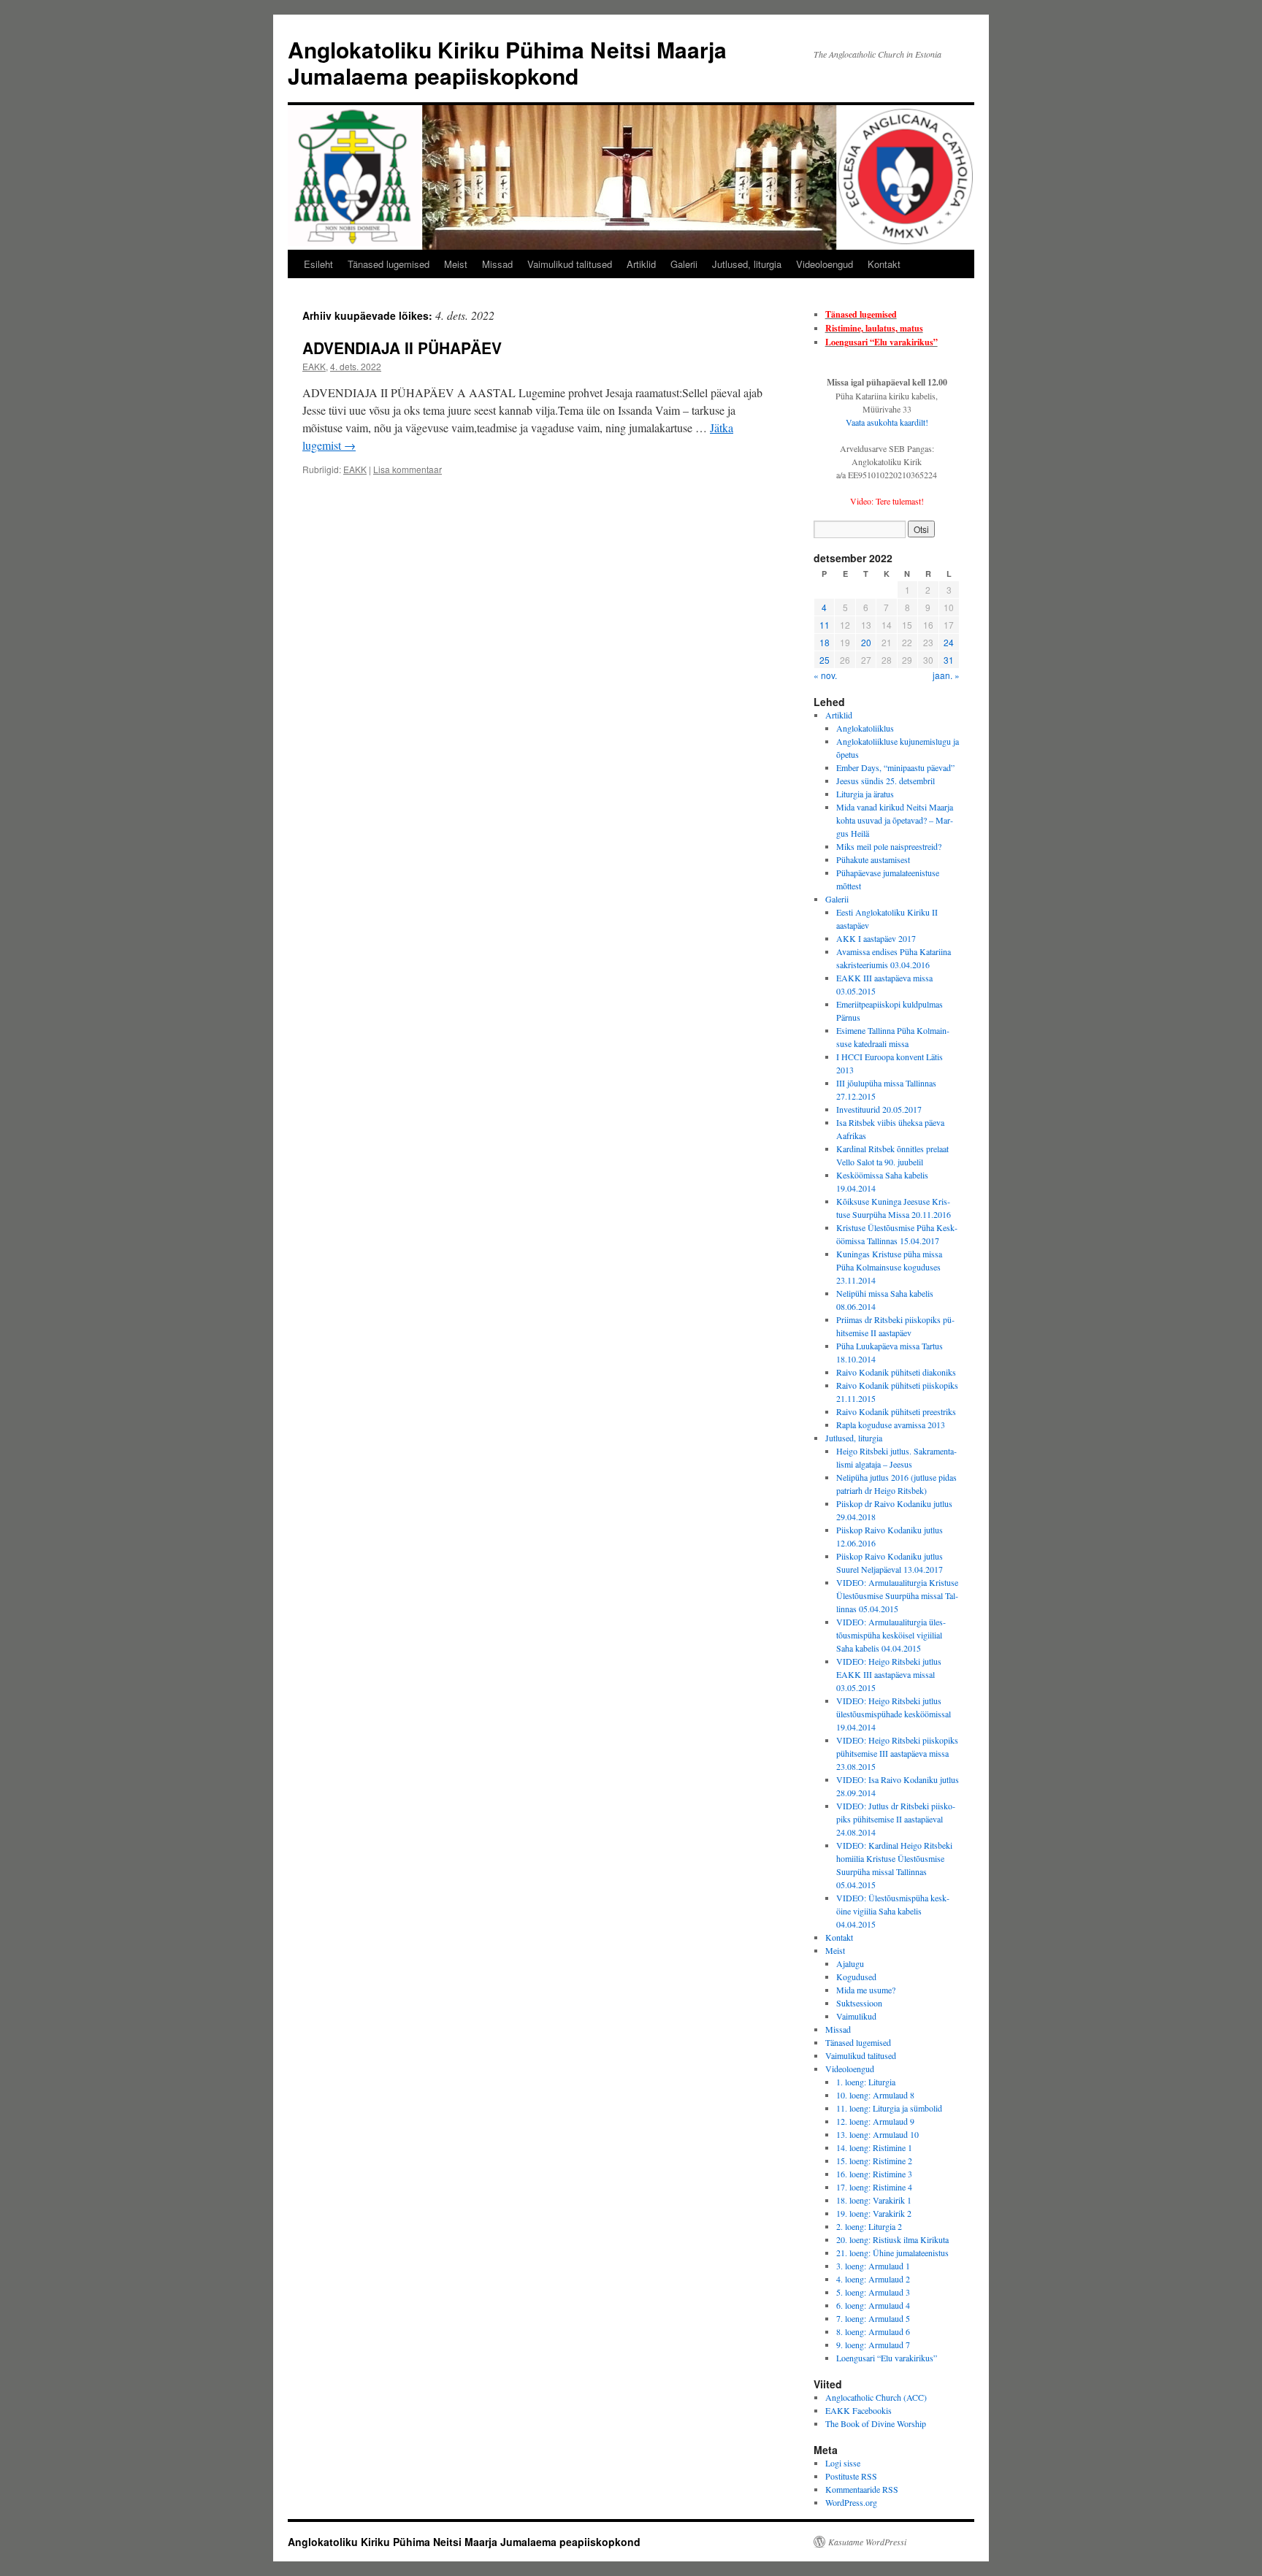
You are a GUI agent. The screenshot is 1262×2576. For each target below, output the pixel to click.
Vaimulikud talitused (570, 264)
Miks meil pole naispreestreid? (889, 846)
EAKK (314, 366)
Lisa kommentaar (408, 469)
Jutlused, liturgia (747, 264)
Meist (456, 264)
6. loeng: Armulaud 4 (873, 2305)
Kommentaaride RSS (862, 2489)
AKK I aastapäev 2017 (876, 938)
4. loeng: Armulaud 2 (873, 2279)
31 (949, 660)
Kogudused (856, 1977)
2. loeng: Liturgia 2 (869, 2226)
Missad (497, 264)
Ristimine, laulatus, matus (874, 328)
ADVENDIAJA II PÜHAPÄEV (402, 348)
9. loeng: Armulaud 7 (873, 2345)
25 (825, 660)
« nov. (825, 675)
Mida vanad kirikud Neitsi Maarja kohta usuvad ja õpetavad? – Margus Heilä (895, 820)
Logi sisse (843, 2463)
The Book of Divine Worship (876, 2423)
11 (825, 625)
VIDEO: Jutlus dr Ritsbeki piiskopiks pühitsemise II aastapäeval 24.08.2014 (896, 1819)
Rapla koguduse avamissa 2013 (891, 1425)
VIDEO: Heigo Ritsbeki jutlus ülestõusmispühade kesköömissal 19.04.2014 (894, 1714)
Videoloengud (825, 264)
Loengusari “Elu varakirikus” (882, 342)
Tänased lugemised (389, 264)
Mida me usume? (866, 1990)
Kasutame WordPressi (867, 2542)
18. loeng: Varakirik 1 (874, 2200)
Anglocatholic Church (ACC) (876, 2397)
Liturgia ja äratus (865, 794)
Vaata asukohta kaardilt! (887, 422)
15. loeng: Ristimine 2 (874, 2161)
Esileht (318, 264)
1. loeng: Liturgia (866, 2082)
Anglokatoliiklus (865, 728)
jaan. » (946, 675)
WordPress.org (851, 2502)
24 (949, 642)
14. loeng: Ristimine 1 (874, 2147)
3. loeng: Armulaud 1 (873, 2266)
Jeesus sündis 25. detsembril (886, 781)
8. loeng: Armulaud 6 (873, 2331)
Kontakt (884, 264)
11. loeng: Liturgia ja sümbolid (889, 2108)
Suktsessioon (859, 2003)
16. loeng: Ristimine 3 (874, 2174)
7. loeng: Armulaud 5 (873, 2318)
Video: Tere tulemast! (887, 501)
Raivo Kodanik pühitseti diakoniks (896, 1372)
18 (825, 642)
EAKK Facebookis (858, 2410)
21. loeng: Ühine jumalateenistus (892, 2253)
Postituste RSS (851, 2476)
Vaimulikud (856, 2016)
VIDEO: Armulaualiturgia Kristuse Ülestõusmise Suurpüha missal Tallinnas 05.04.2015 (897, 1595)
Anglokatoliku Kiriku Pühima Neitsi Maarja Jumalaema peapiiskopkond (507, 62)
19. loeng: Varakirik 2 (874, 2213)
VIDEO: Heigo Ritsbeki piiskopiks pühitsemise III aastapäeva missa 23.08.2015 (897, 1753)
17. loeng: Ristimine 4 (874, 2187)
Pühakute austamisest (873, 859)
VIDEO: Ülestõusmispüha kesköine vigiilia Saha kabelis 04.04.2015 (893, 1911)
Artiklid (641, 264)
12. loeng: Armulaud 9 (875, 2121)
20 (866, 642)
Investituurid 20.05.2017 (879, 1109)
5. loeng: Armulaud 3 (873, 2292)
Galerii (684, 264)
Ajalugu (850, 1963)
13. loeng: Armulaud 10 (877, 2134)
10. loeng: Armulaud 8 (875, 2095)
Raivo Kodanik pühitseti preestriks (896, 1411)
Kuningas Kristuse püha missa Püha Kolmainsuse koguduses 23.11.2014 (889, 1267)
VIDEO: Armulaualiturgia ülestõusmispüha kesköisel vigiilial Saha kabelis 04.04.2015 (891, 1635)
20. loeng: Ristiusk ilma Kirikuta (892, 2239)
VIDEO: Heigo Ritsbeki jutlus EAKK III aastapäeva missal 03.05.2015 (889, 1674)
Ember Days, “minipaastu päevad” (895, 767)
